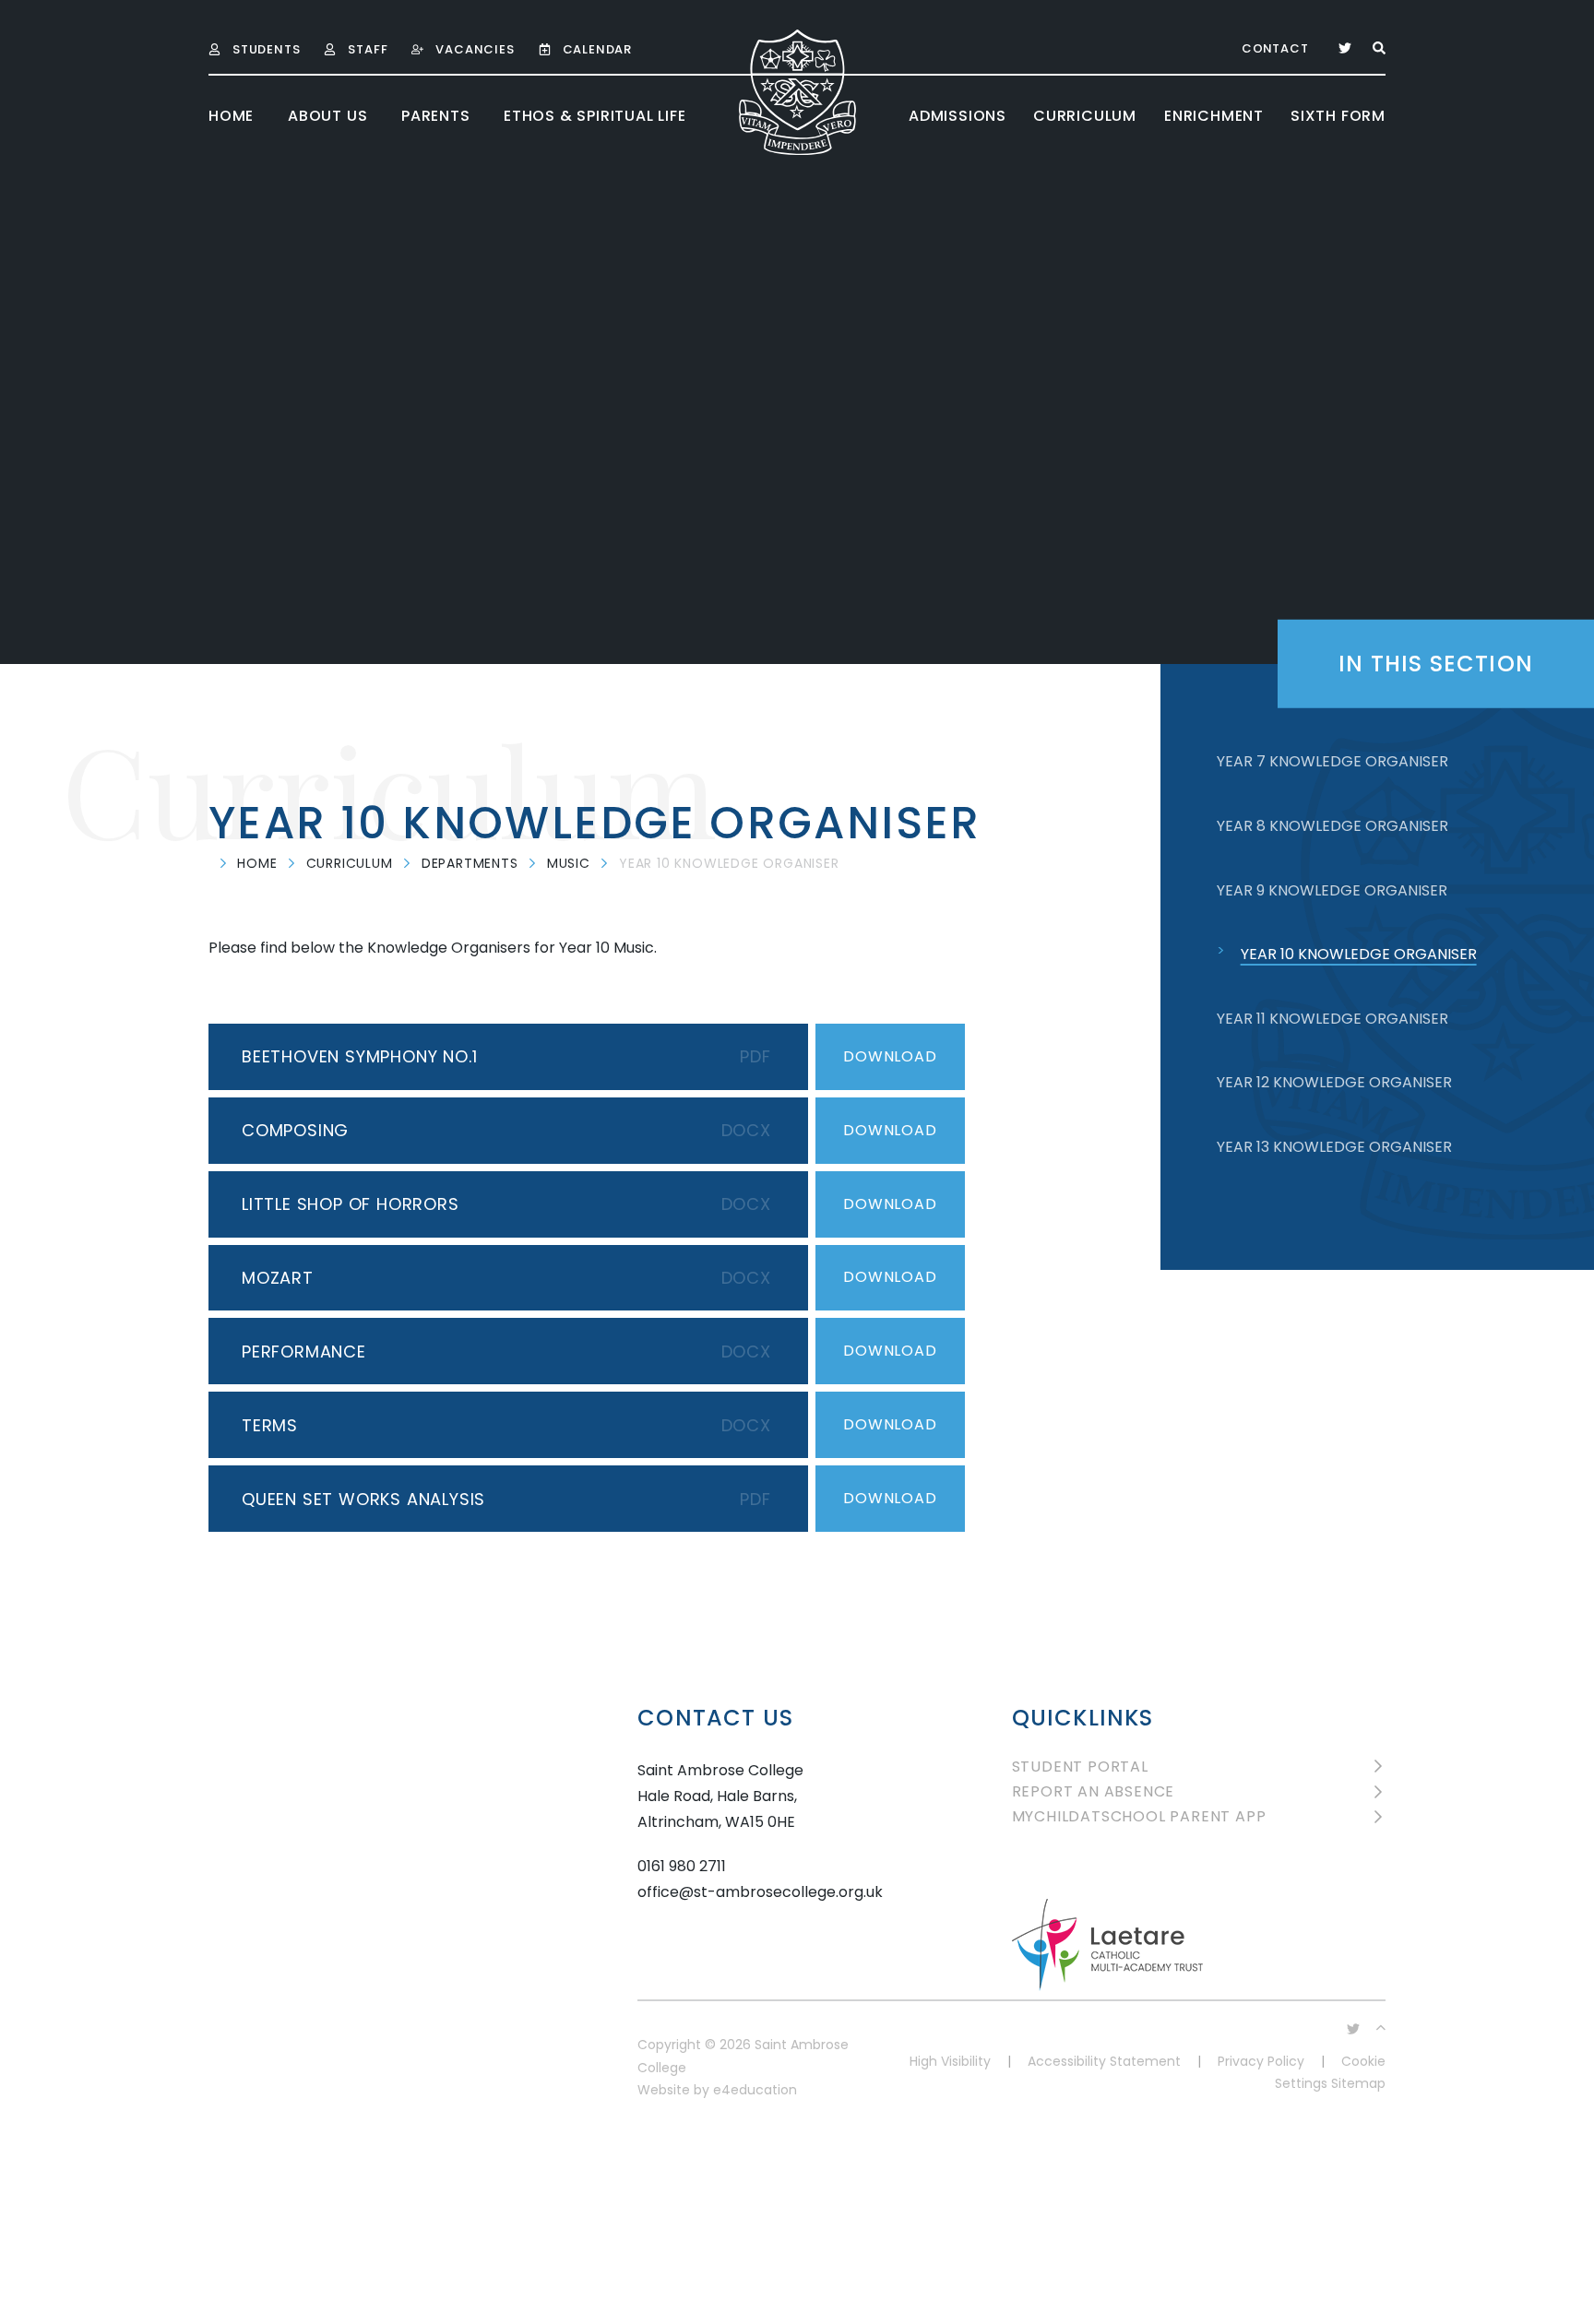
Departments (470, 863)
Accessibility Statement (1104, 2061)
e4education (755, 2090)
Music (569, 863)
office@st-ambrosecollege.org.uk (760, 1892)
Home (257, 863)
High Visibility (950, 2061)
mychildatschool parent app (1139, 1816)
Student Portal (1080, 1767)
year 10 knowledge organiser (729, 863)
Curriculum (350, 863)
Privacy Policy (1261, 2061)
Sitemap (1358, 2083)
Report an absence (1094, 1791)
